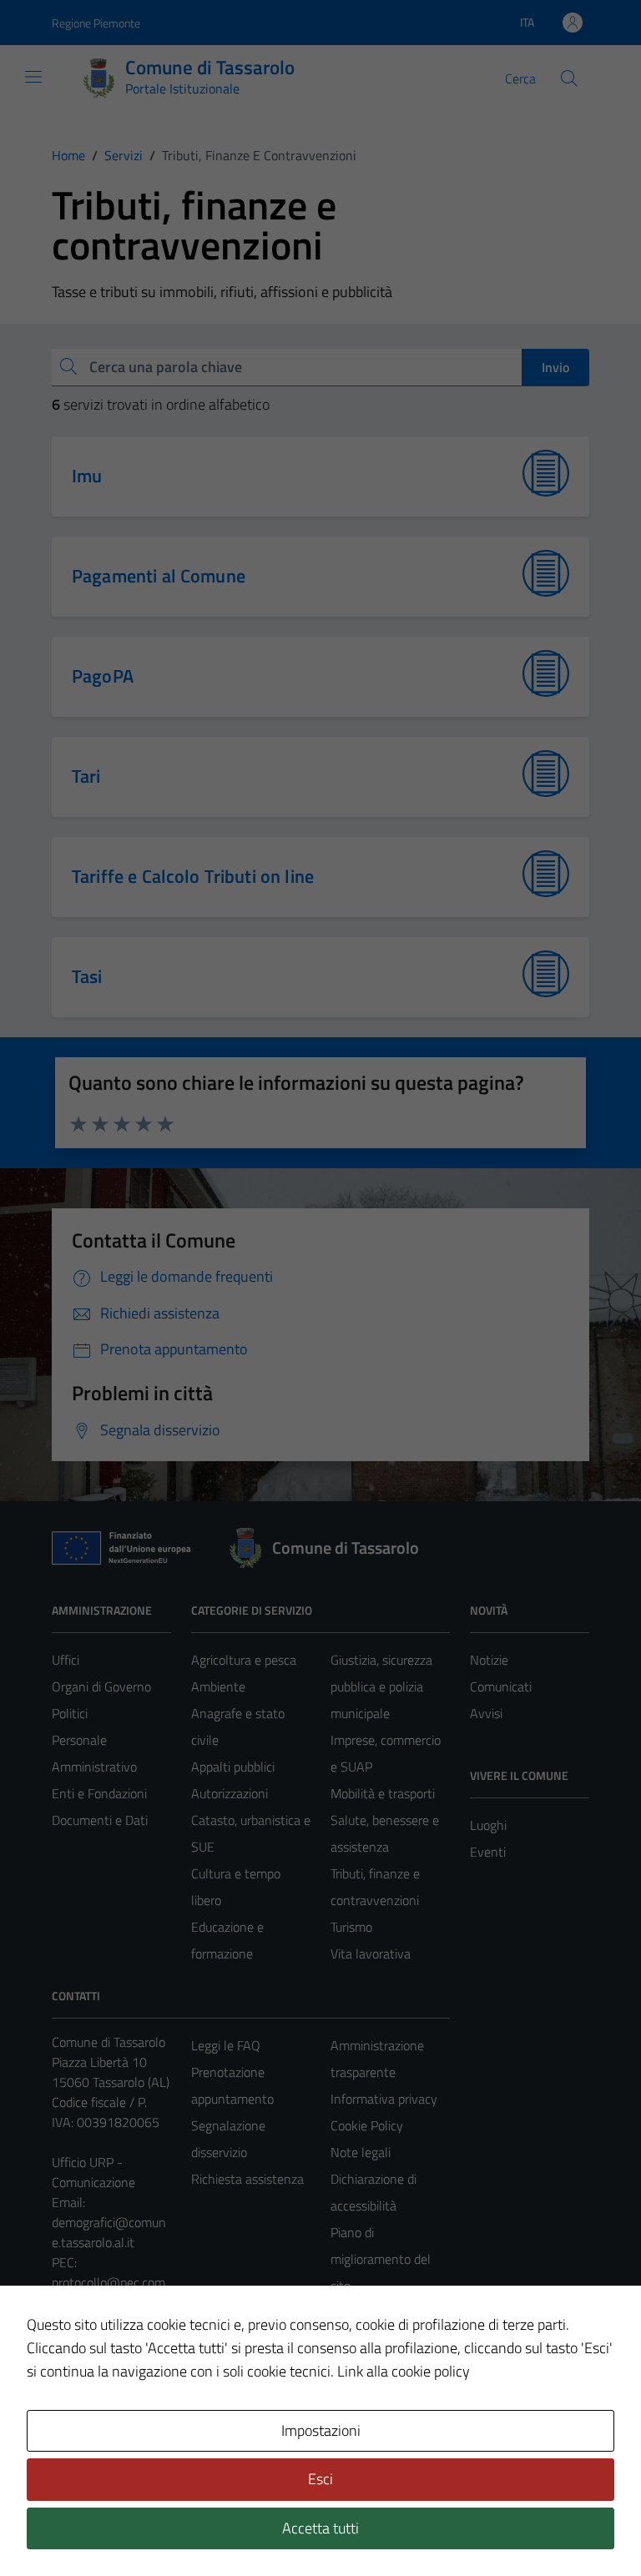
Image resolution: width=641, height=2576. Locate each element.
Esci (320, 2479)
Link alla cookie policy (404, 2371)
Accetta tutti (320, 2528)
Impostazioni (321, 2430)
